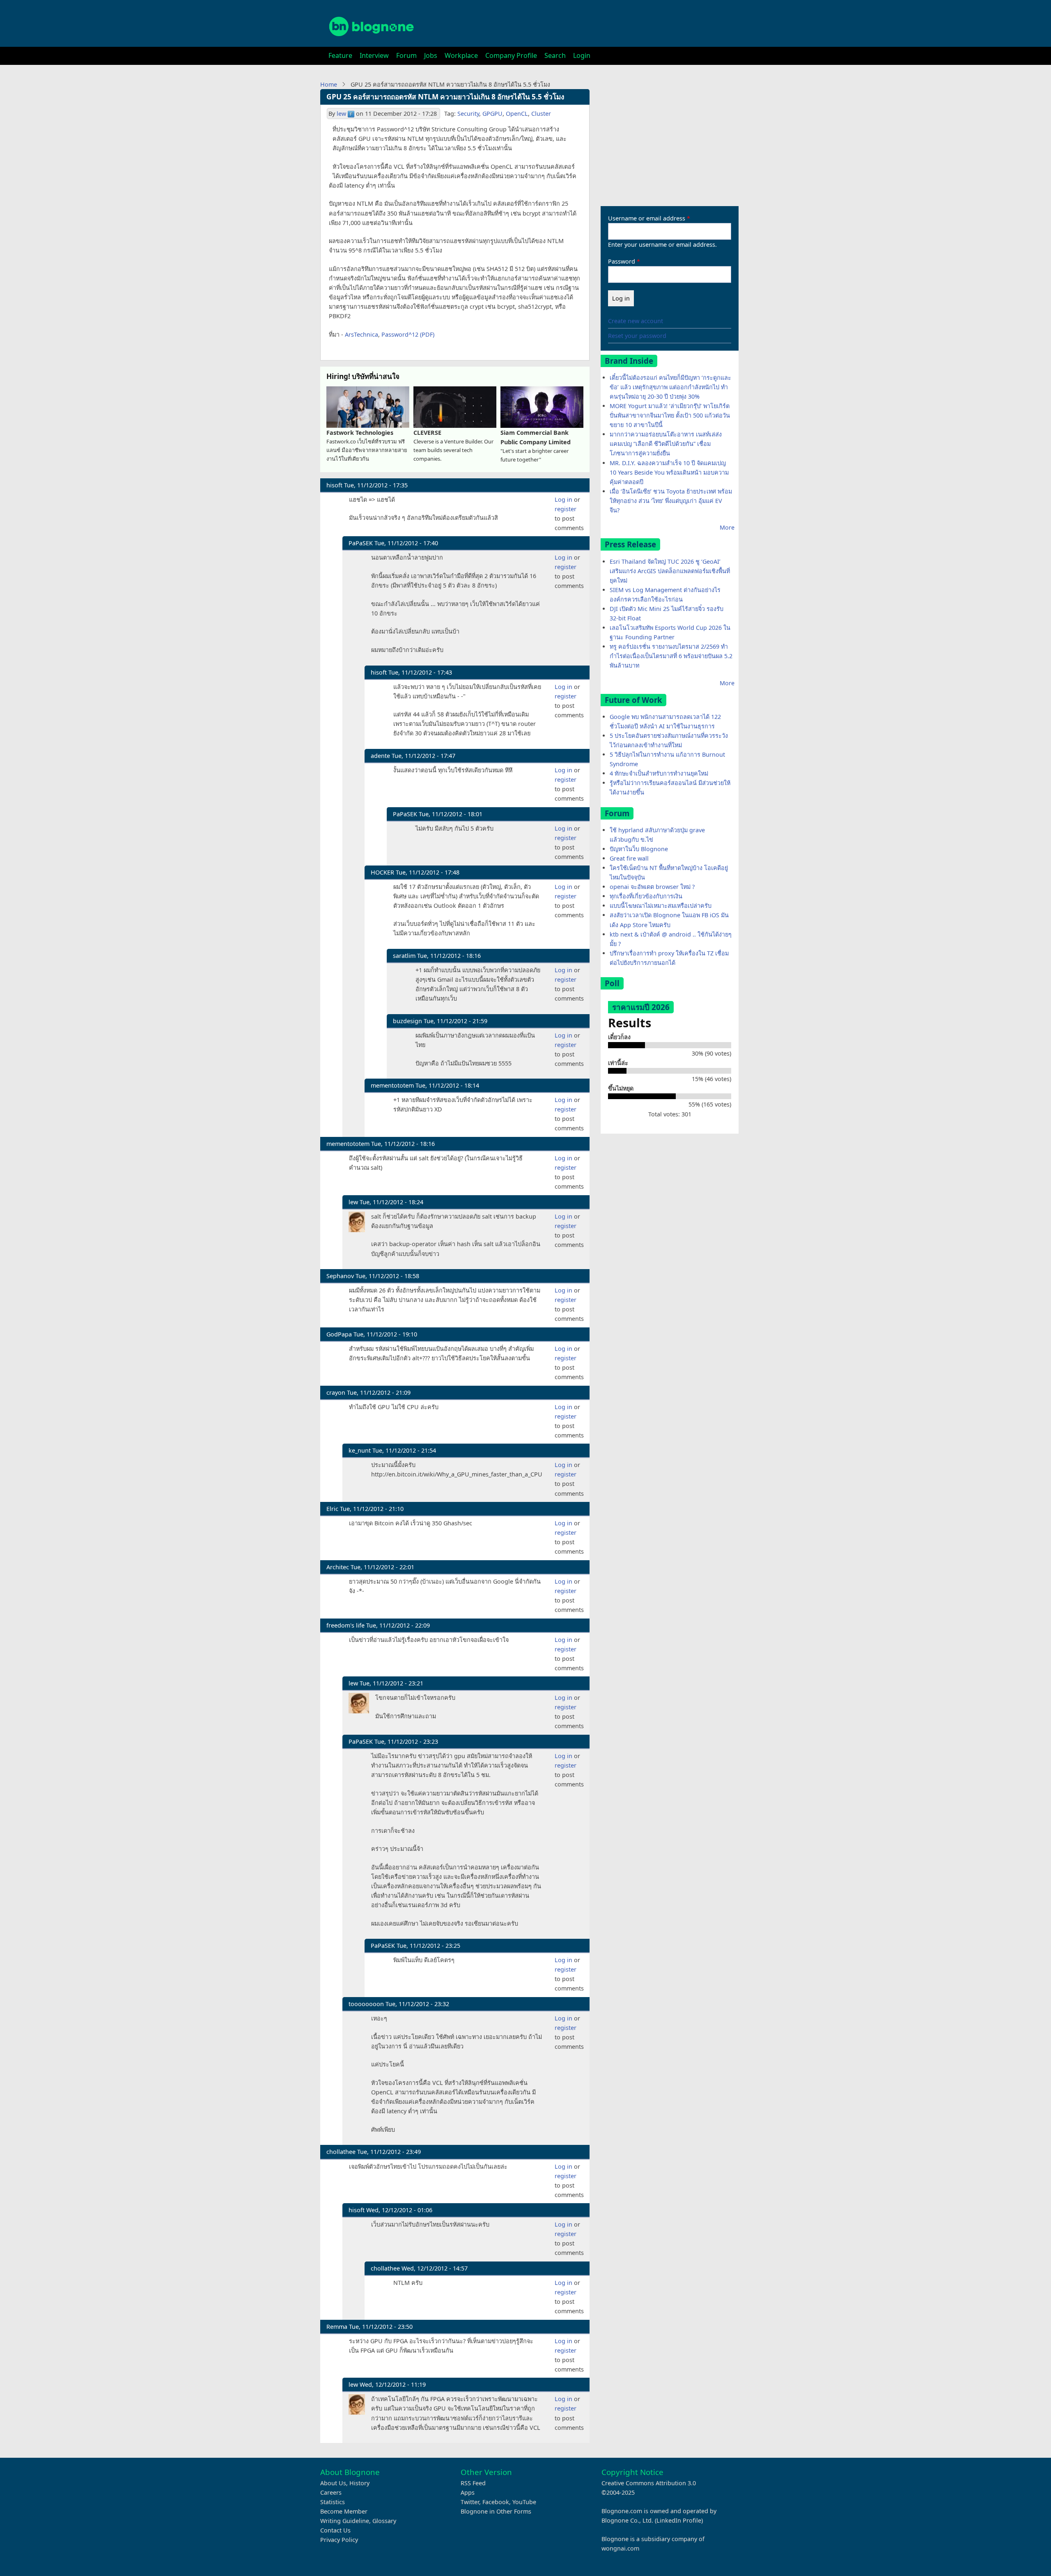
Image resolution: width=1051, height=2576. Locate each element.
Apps (468, 2492)
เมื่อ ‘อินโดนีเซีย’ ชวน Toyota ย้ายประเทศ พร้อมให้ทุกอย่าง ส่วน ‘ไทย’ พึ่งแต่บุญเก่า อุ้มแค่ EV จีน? (671, 501)
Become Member (344, 2511)
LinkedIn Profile (679, 2520)
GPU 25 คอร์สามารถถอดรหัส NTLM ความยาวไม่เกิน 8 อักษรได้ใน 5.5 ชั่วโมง (445, 97)
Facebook (496, 2502)
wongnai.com (620, 2548)
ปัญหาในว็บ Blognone (639, 849)
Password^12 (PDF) (408, 334)
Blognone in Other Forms (496, 2511)
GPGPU (492, 114)
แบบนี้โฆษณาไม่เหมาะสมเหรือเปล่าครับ (661, 906)
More (727, 527)
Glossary (384, 2521)
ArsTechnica (361, 334)
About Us (333, 2483)
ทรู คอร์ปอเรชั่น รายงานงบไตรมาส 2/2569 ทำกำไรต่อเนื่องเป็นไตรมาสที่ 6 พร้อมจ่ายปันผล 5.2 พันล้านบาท (671, 656)
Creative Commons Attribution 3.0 (649, 2483)
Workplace (461, 55)
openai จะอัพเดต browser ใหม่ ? (652, 887)
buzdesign (407, 1021)
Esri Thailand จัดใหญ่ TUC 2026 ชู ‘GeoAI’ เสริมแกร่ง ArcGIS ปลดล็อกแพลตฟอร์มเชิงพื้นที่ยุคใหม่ (670, 571)
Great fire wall (629, 858)
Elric (332, 1509)
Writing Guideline (345, 2521)
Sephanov (340, 1276)
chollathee (341, 2152)
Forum (406, 55)
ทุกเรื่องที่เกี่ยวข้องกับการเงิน (646, 896)
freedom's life (345, 1625)
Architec (338, 1567)
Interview (374, 55)
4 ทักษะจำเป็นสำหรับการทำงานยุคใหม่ (659, 773)
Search (555, 55)
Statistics (333, 2502)
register (566, 509)
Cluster (541, 114)
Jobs (431, 55)
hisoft (334, 485)
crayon (336, 1392)
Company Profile (511, 55)
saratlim (404, 956)
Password (622, 261)
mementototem (392, 1085)
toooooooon (366, 2004)
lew (341, 114)
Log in (563, 499)
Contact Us (335, 2530)
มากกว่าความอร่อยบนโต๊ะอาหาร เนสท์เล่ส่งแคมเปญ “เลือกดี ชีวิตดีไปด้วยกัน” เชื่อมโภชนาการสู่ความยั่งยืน (666, 444)
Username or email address (647, 218)
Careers (331, 2492)
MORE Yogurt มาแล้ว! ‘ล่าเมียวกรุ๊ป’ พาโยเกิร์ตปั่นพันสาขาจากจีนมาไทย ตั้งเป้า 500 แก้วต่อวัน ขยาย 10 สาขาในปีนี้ (670, 415)
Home (329, 84)
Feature (340, 55)
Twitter (470, 2502)
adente (380, 756)
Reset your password (637, 336)
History (359, 2483)
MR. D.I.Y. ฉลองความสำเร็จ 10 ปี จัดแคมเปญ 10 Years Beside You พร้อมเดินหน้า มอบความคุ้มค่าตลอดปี (669, 472)
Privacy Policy (339, 2540)
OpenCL (517, 114)
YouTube (524, 2502)
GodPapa (339, 1334)
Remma (337, 2327)
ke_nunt (360, 1450)
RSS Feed (473, 2483)
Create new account (636, 321)
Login (582, 55)
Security (468, 114)
